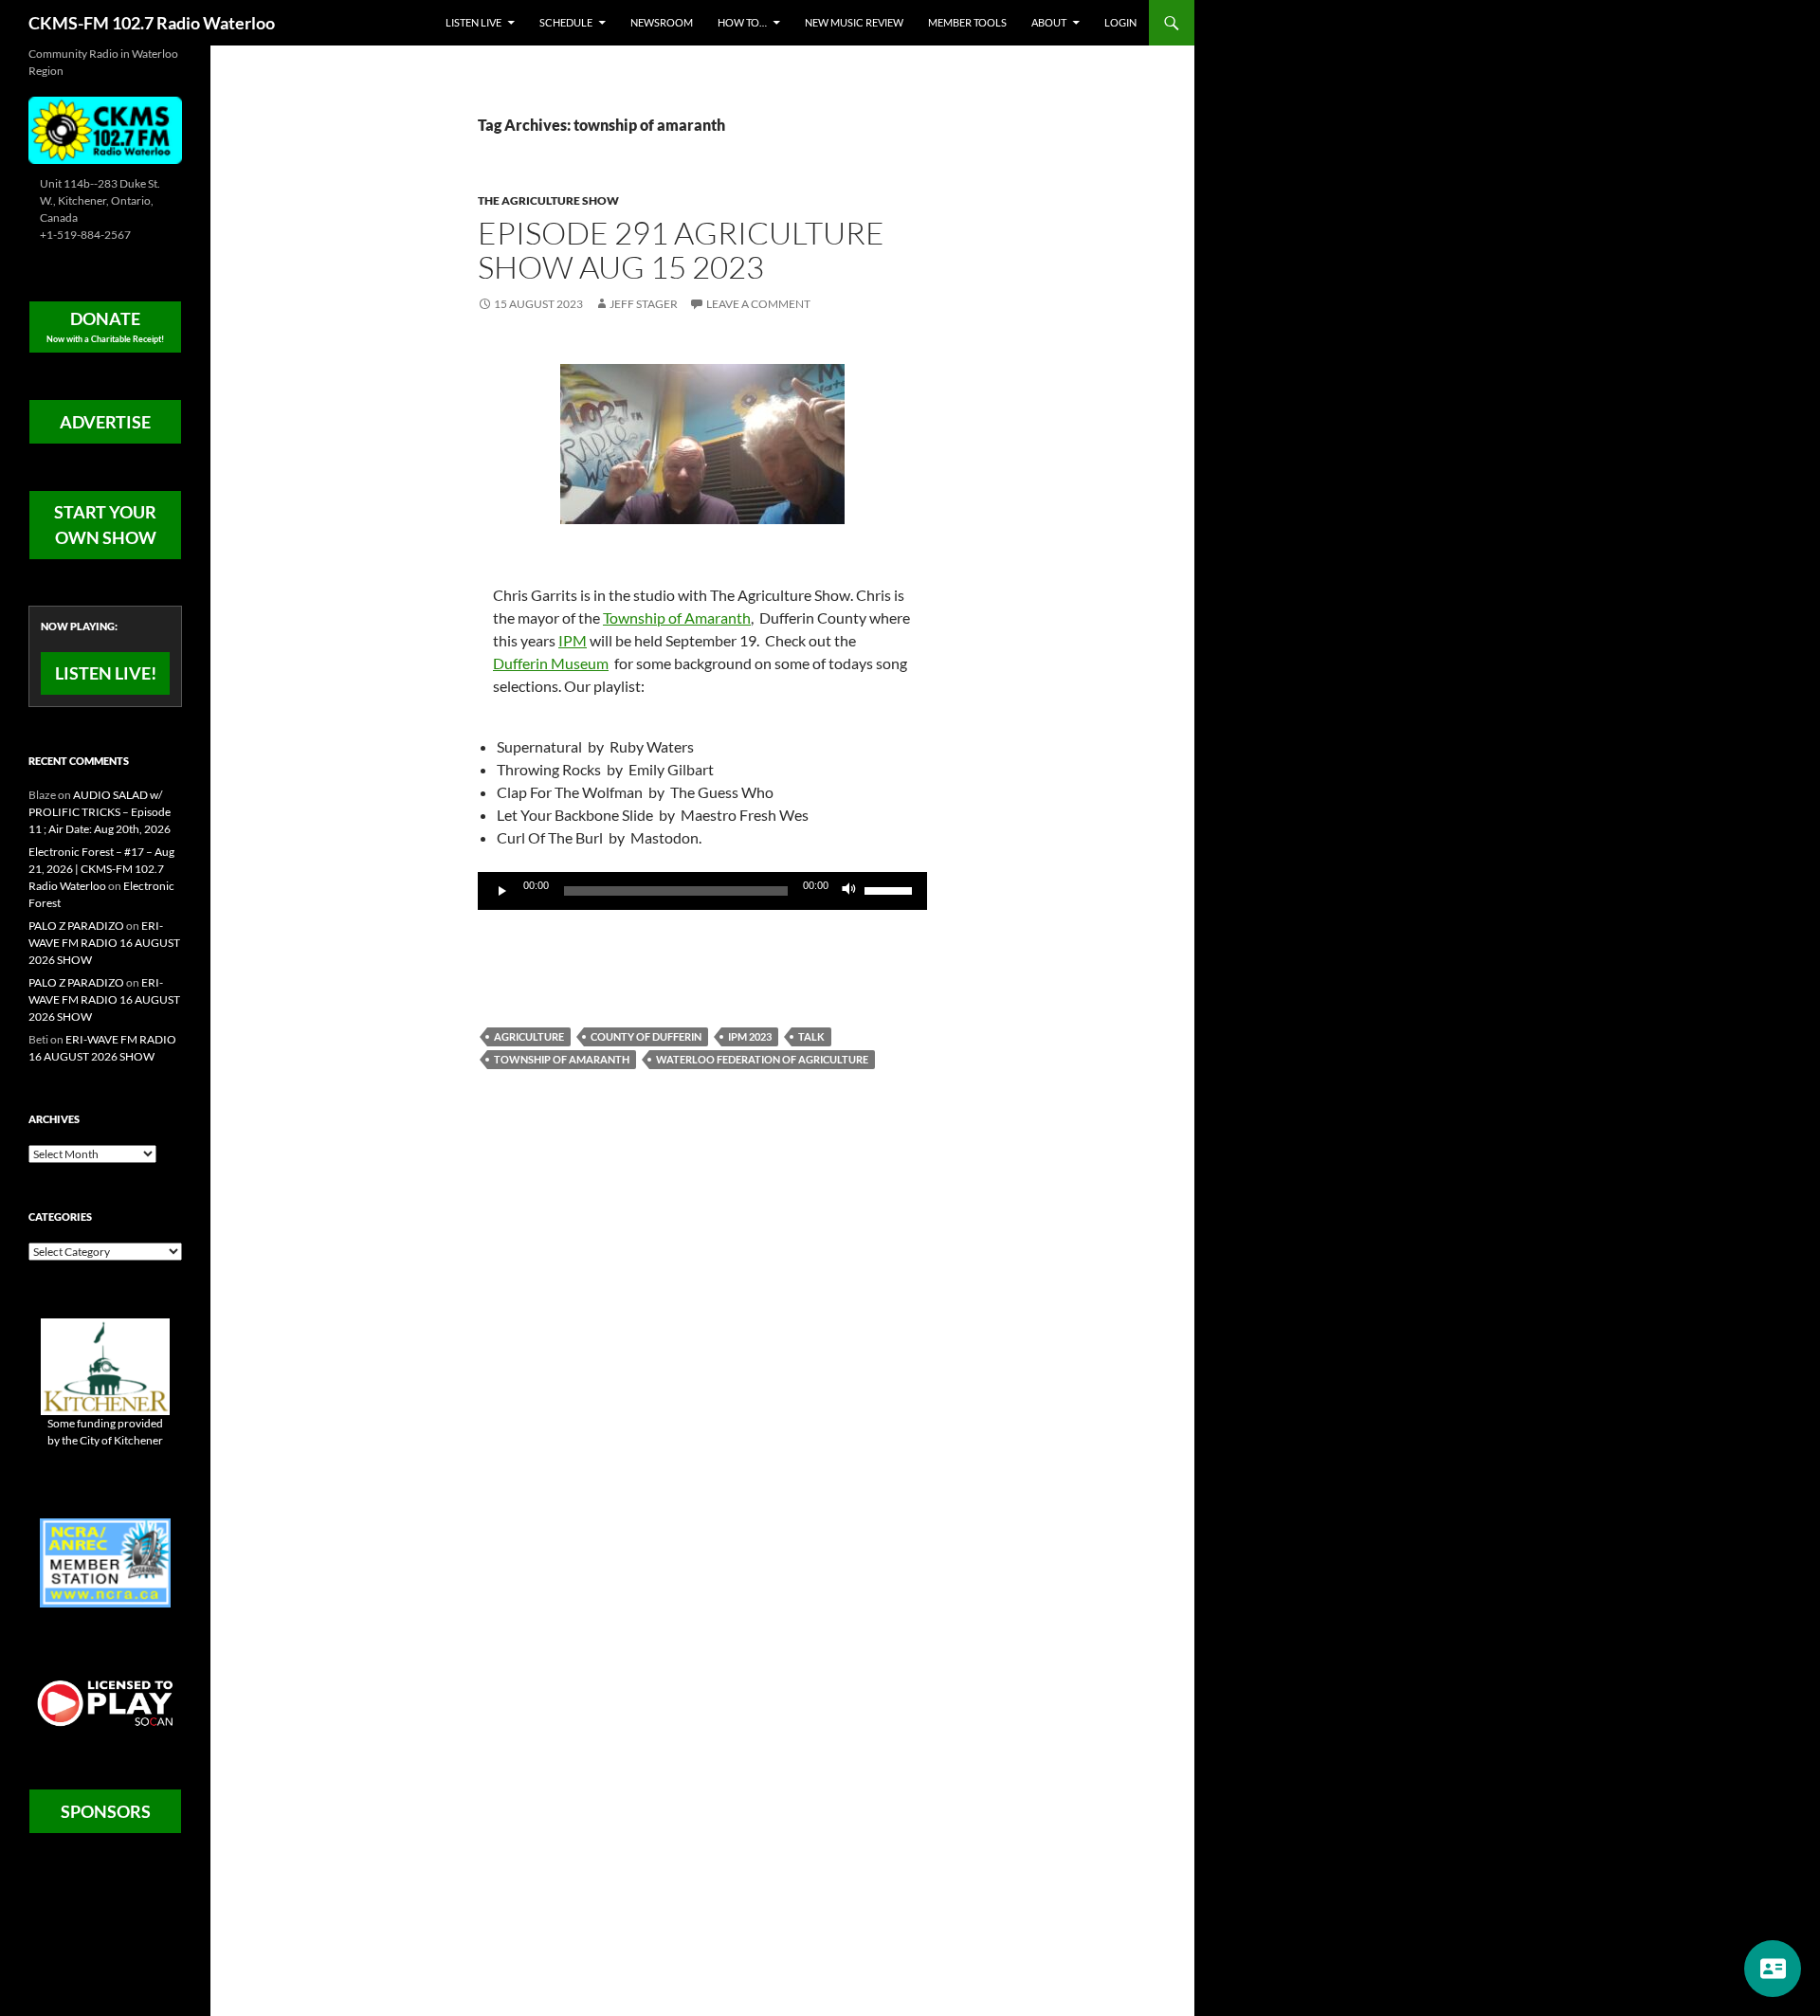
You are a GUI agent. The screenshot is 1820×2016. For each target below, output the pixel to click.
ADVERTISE (105, 422)
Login (1120, 22)
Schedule (566, 22)
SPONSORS (106, 1811)
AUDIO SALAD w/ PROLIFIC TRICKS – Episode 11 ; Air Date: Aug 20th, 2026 (100, 812)
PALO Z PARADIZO (76, 926)
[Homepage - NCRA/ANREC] (105, 1562)
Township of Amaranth (677, 618)
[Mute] (849, 891)
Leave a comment (758, 304)
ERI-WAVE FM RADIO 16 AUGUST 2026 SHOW (104, 943)
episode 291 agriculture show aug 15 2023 (681, 250)
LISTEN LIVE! (106, 673)
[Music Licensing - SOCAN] (105, 1703)
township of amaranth (562, 1059)
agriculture (529, 1036)
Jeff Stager (644, 304)
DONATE (105, 326)
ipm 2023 (750, 1036)
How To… (742, 22)
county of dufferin (646, 1036)
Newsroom (662, 22)
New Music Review (854, 22)
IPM (573, 640)
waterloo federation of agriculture (762, 1059)
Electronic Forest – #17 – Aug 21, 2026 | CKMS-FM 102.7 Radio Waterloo (101, 869)
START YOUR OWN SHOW (105, 525)
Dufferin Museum (551, 663)
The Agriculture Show (548, 200)
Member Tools (967, 22)
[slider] (891, 889)
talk (811, 1036)
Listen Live (473, 22)
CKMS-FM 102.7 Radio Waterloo (152, 23)
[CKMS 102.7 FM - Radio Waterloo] (105, 128)
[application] (702, 891)
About (1049, 22)
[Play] (502, 891)
